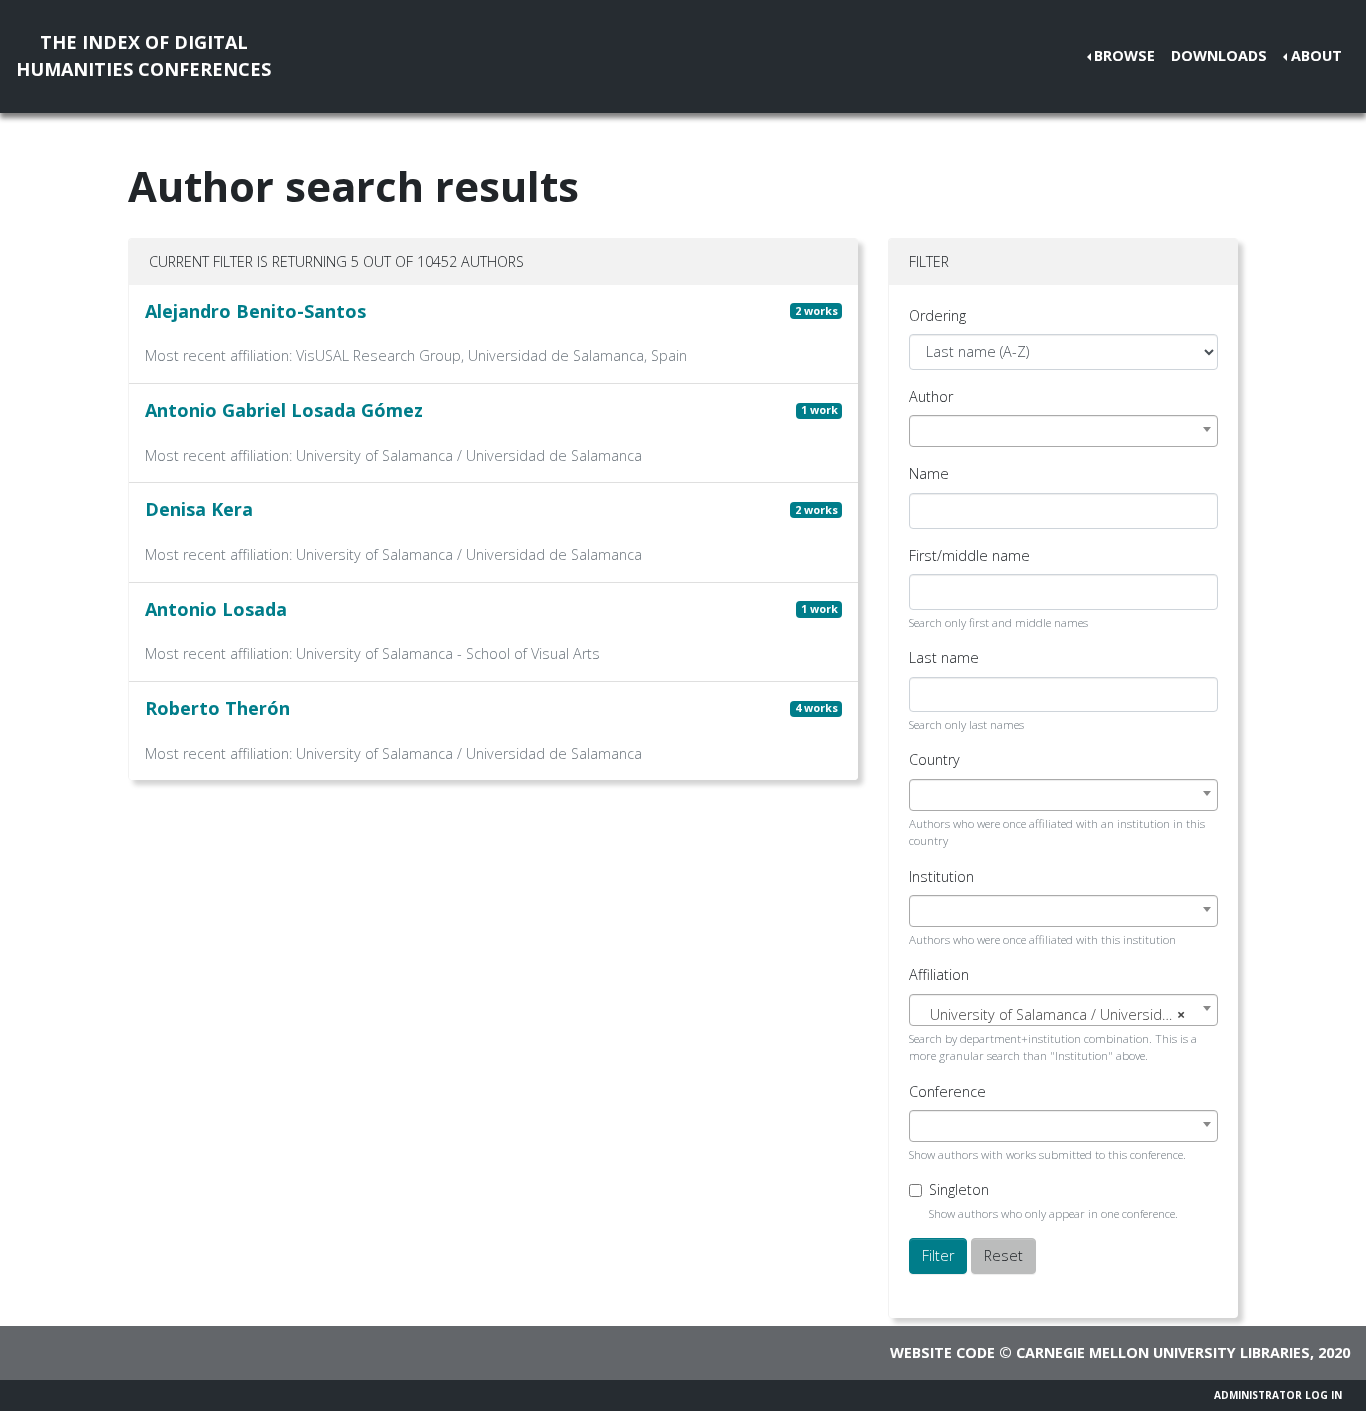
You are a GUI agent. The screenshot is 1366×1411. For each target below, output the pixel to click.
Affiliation (939, 974)
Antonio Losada (216, 609)
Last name (944, 657)
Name (929, 473)
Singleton (959, 1189)
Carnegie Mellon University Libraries (1163, 1352)
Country (934, 759)
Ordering (937, 315)
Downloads (1219, 55)
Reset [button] (1003, 1255)
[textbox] (1063, 1015)
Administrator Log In (1278, 1395)
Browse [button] (1124, 55)
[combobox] (1063, 431)
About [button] (1316, 55)
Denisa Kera (199, 509)
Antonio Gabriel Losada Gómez (284, 410)
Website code (942, 1352)
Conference (947, 1091)
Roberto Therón (217, 708)
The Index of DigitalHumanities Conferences (143, 55)
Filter (938, 1255)
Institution (941, 876)
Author (931, 396)
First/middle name (969, 555)
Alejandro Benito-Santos (255, 311)
